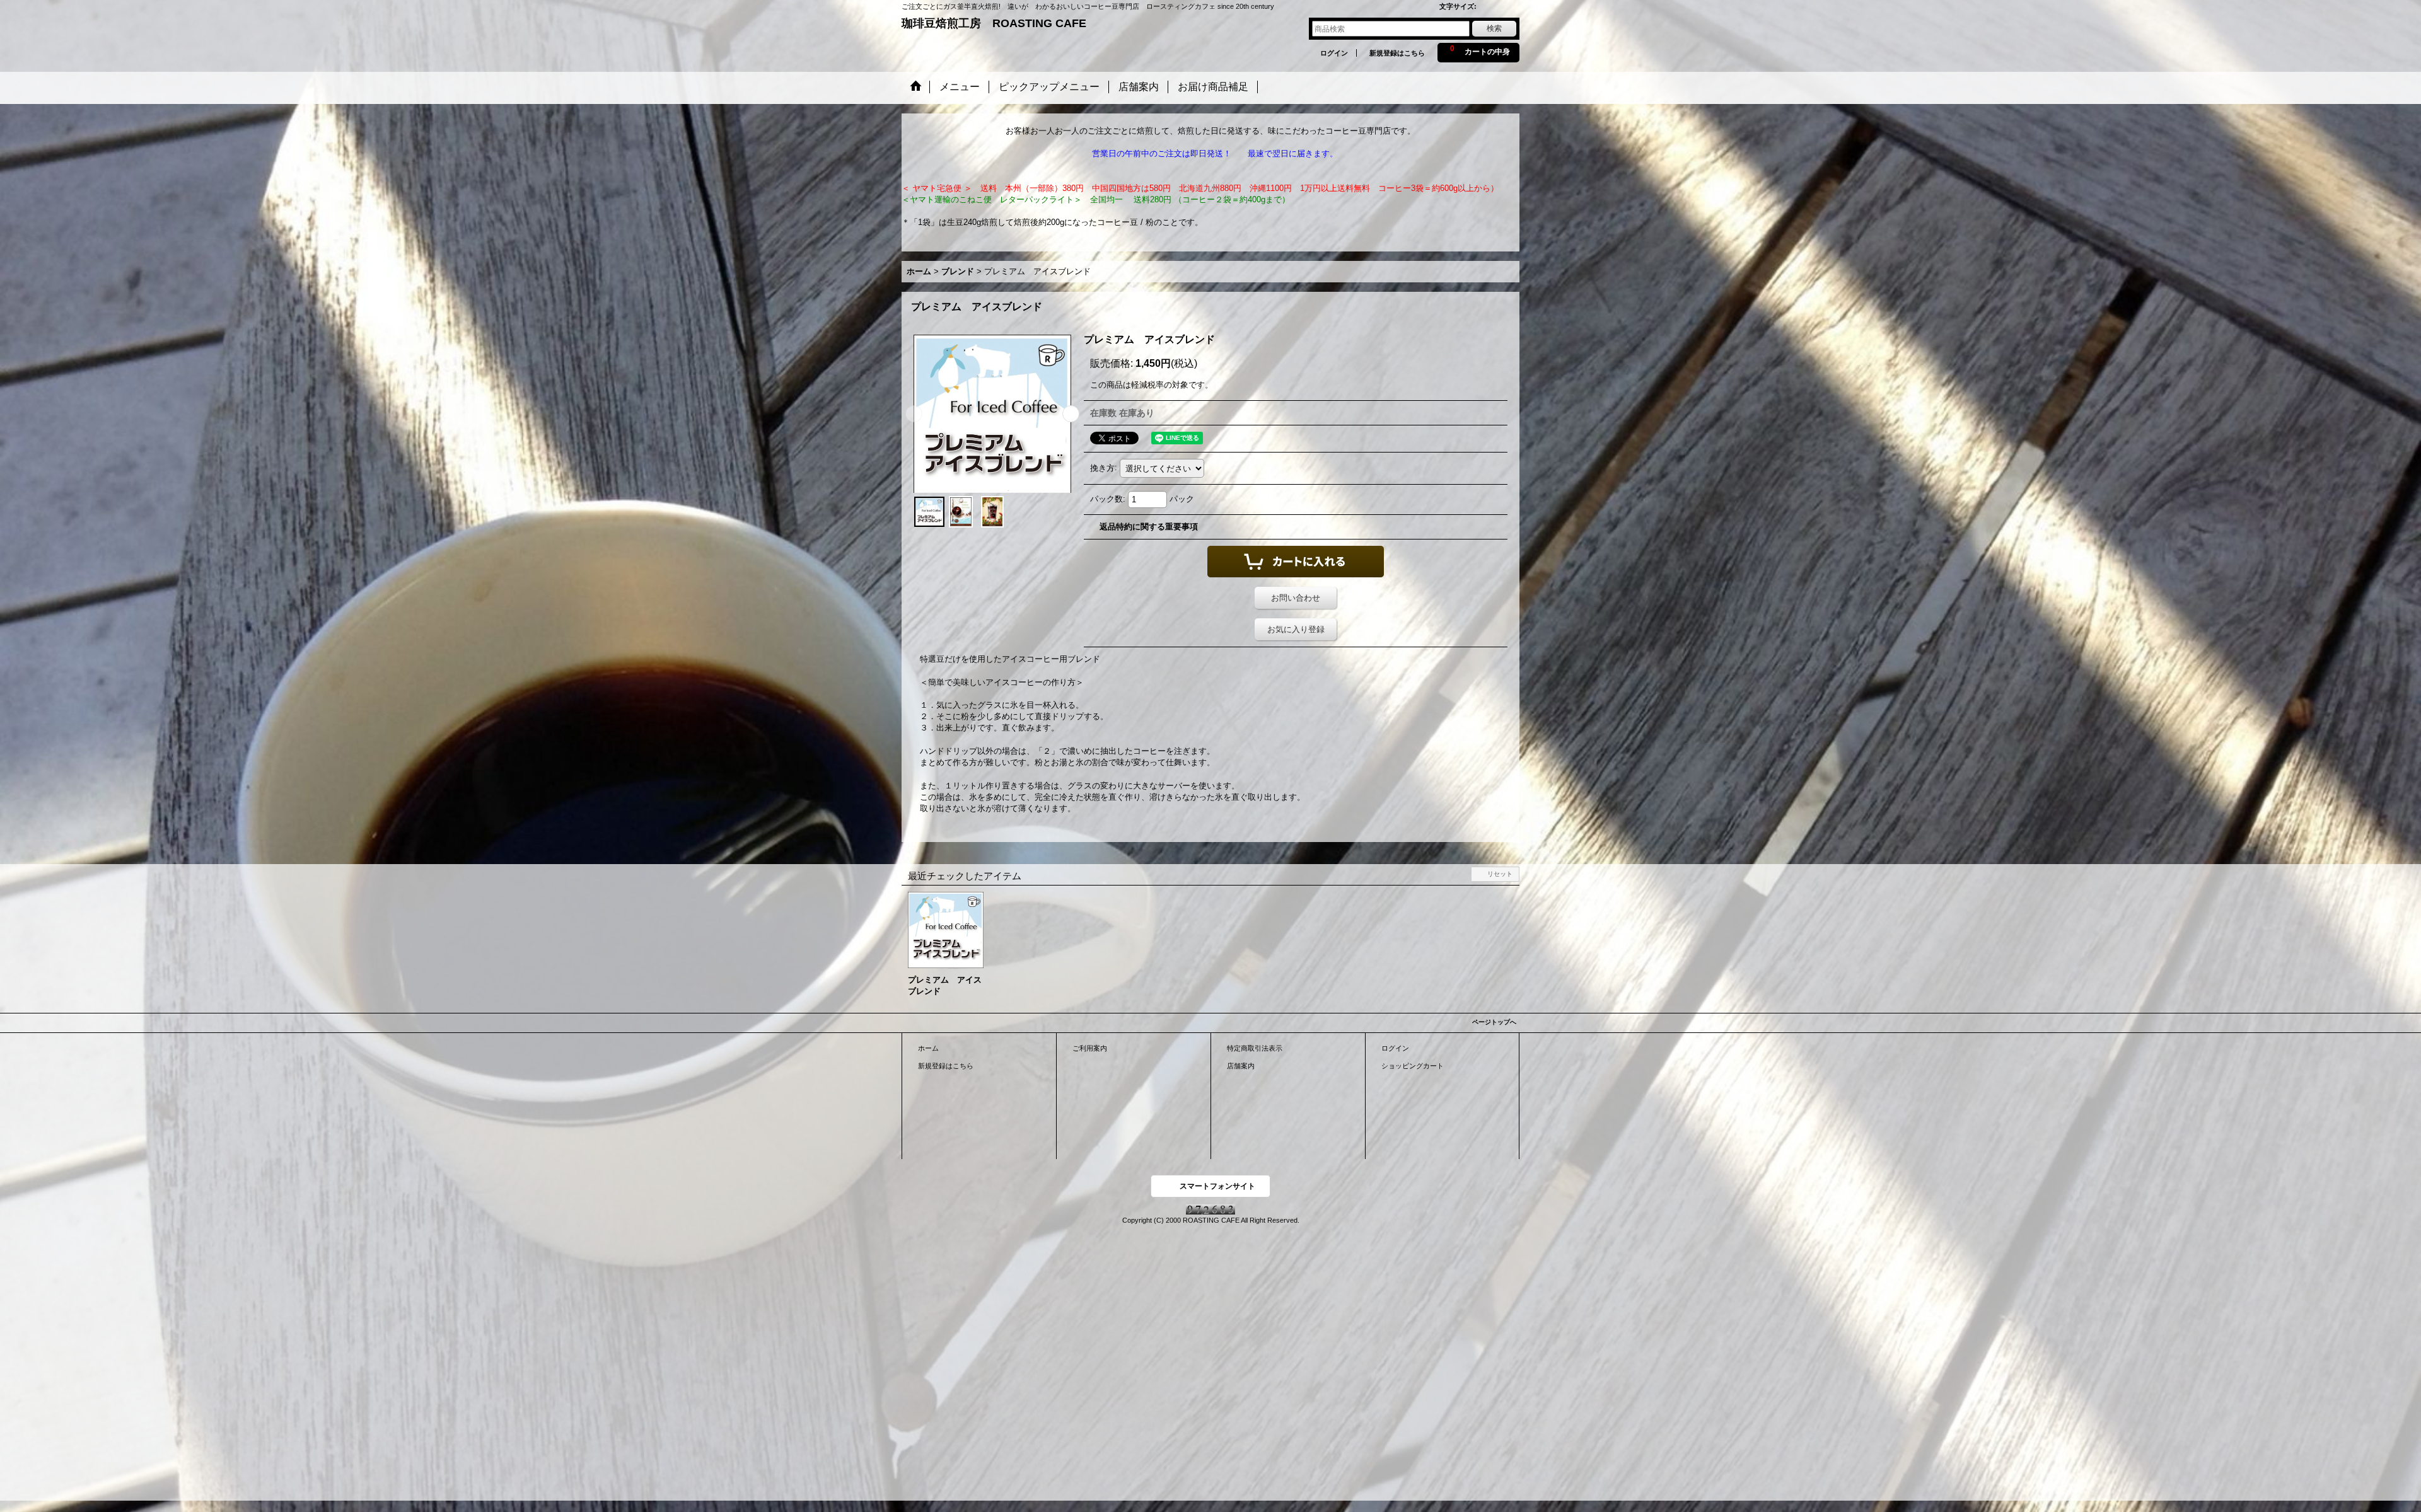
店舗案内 (1241, 1066)
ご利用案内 (1090, 1048)
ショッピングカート (1413, 1066)
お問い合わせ (1296, 598)
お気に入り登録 (1296, 629)
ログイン (1334, 53)
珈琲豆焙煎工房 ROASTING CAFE (994, 23)
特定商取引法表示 (1255, 1048)
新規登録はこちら (1397, 53)
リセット (1500, 874)
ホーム (928, 1048)
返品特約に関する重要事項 (1149, 527)
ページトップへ (1494, 1022)
